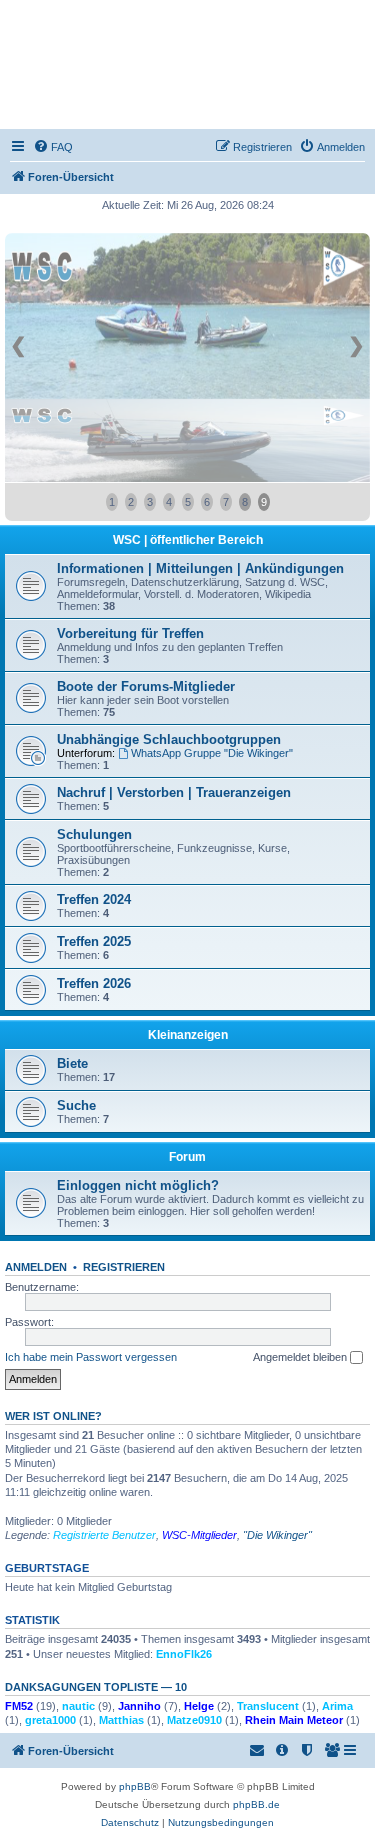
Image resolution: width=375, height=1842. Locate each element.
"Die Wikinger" (277, 1535)
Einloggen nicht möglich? (138, 1185)
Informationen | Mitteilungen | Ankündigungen (200, 568)
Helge (199, 1706)
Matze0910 (194, 1720)
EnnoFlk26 (184, 1654)
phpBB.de (256, 1804)
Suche (76, 1105)
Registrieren (124, 1267)
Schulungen (94, 834)
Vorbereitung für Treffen (130, 633)
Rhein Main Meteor (294, 1720)
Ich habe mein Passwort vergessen (91, 1357)
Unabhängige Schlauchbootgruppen (169, 739)
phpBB (135, 1786)
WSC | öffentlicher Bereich (188, 540)
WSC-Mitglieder (199, 1535)
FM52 (19, 1706)
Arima (337, 1706)
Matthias (121, 1720)
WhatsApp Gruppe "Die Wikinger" (212, 753)
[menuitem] (53, 147)
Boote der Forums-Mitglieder (146, 686)
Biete (72, 1063)
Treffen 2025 (94, 941)
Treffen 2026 (94, 983)
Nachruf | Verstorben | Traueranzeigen (174, 792)
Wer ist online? (53, 1416)
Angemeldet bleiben (301, 1357)
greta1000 (50, 1720)
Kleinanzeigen (188, 1035)
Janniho (139, 1706)
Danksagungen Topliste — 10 (96, 1687)
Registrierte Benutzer (104, 1535)
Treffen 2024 (94, 899)
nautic (78, 1706)
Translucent (268, 1706)
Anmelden (36, 1267)
